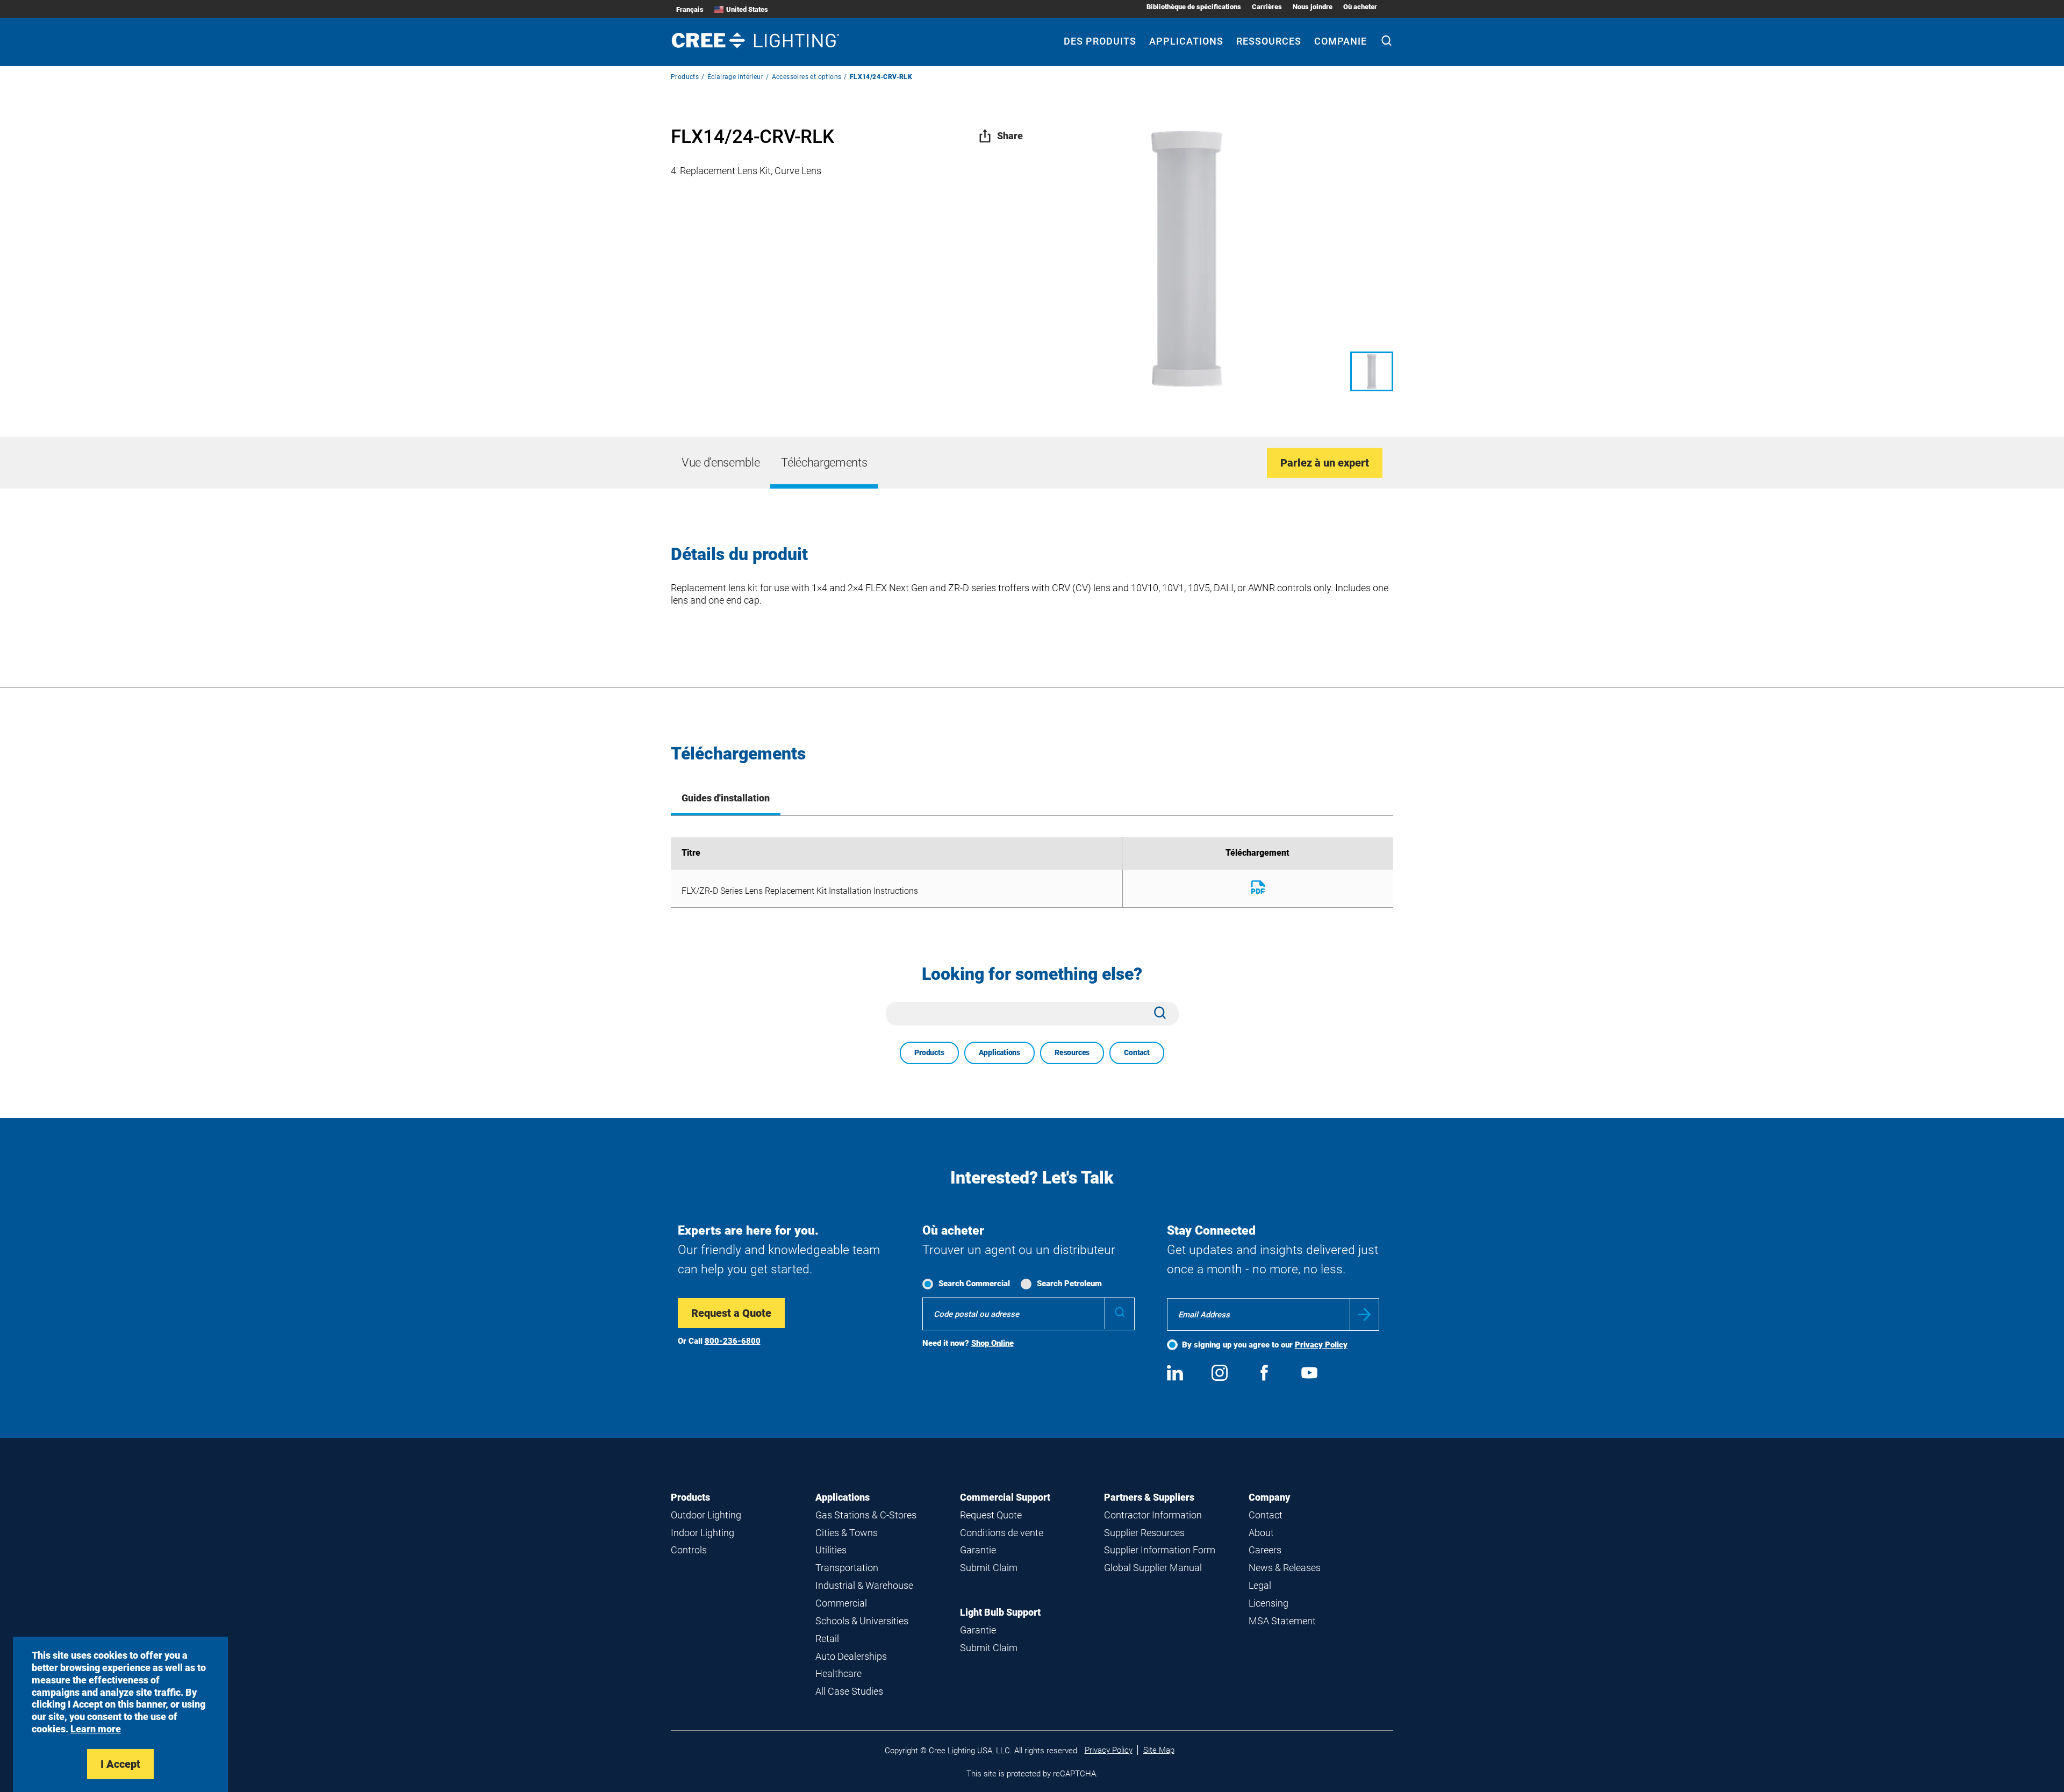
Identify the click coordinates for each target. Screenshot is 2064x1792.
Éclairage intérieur (736, 77)
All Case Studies (849, 1691)
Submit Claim (989, 1568)
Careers (1265, 1550)
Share (1010, 136)
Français (690, 9)
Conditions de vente (1002, 1533)
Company (1269, 1497)
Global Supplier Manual (1153, 1568)
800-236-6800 (733, 1341)
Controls (689, 1550)
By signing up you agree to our (1265, 1345)
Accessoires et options (807, 77)
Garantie (978, 1550)
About (1261, 1533)
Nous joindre (1313, 7)
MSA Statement (1282, 1621)
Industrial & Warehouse (864, 1585)
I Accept (120, 1764)
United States (747, 9)
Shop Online (992, 1343)
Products (685, 77)
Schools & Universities (862, 1621)
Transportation (847, 1568)
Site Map (1159, 1750)
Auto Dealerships (851, 1656)
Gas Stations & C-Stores (866, 1515)
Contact (1137, 1052)
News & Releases (1285, 1568)
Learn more (96, 1729)
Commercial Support (1005, 1497)
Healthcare (838, 1673)
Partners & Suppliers (1149, 1497)
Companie (1341, 41)
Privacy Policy (1321, 1345)
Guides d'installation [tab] (726, 798)
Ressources (1269, 41)
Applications (1186, 41)
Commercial (841, 1603)
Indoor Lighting (703, 1533)
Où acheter (1360, 7)
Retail (827, 1639)
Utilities (831, 1550)
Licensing (1268, 1603)
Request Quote (991, 1515)
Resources (1072, 1052)
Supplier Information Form (1160, 1550)
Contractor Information (1153, 1515)
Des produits (1100, 41)
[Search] (1386, 42)
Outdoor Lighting (706, 1515)
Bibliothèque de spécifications (1194, 7)
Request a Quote (731, 1313)
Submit (1364, 1314)
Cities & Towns (847, 1533)
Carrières (1267, 7)
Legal (1260, 1585)
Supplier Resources (1144, 1533)
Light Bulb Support (1000, 1612)
